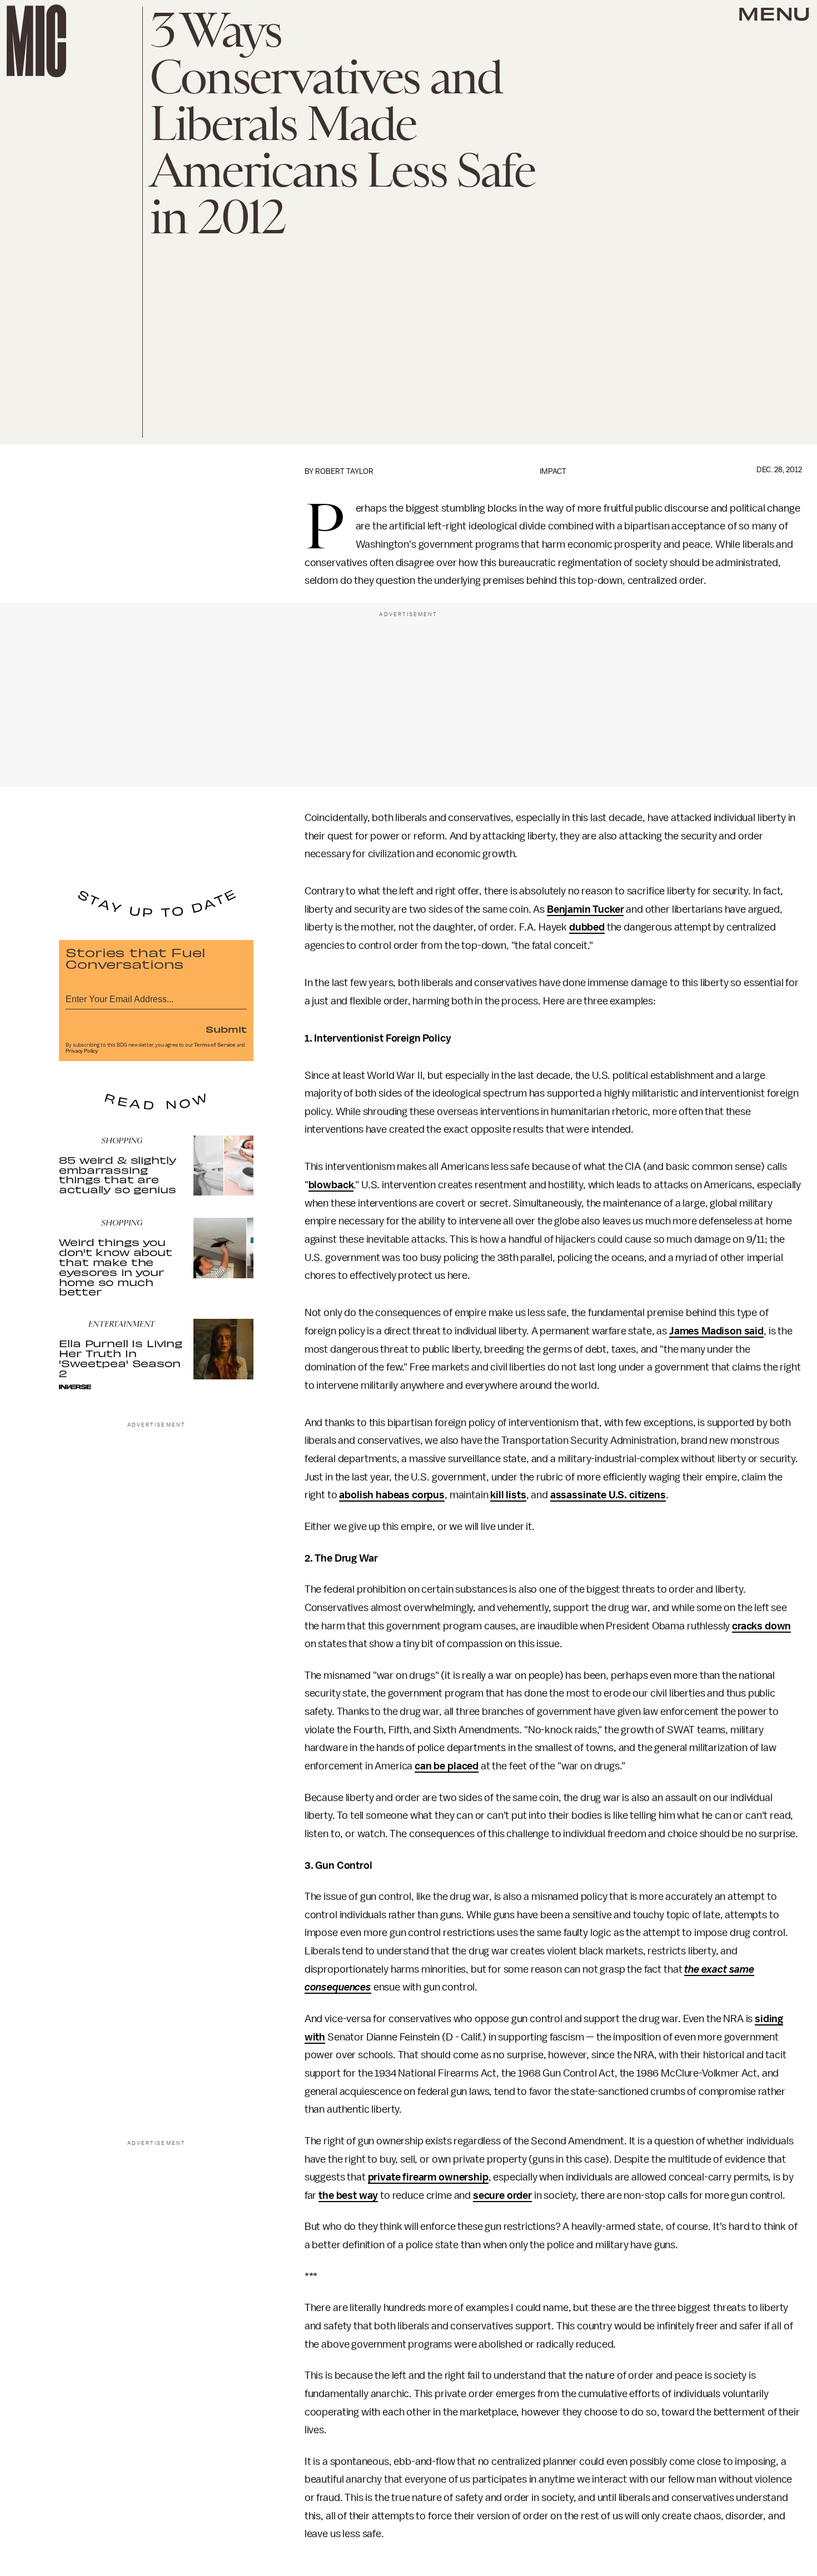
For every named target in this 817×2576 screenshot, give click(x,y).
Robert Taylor (344, 471)
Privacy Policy (82, 1051)
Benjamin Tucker (586, 909)
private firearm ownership (428, 2177)
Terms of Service (215, 1045)
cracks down (761, 1626)
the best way (348, 2195)
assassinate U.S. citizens (608, 1495)
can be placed (447, 1766)
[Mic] (36, 41)
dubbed (587, 927)
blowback (331, 1185)
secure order (502, 2195)
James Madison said (716, 1331)
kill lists (508, 1495)
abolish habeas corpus (392, 1495)
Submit (226, 1029)
